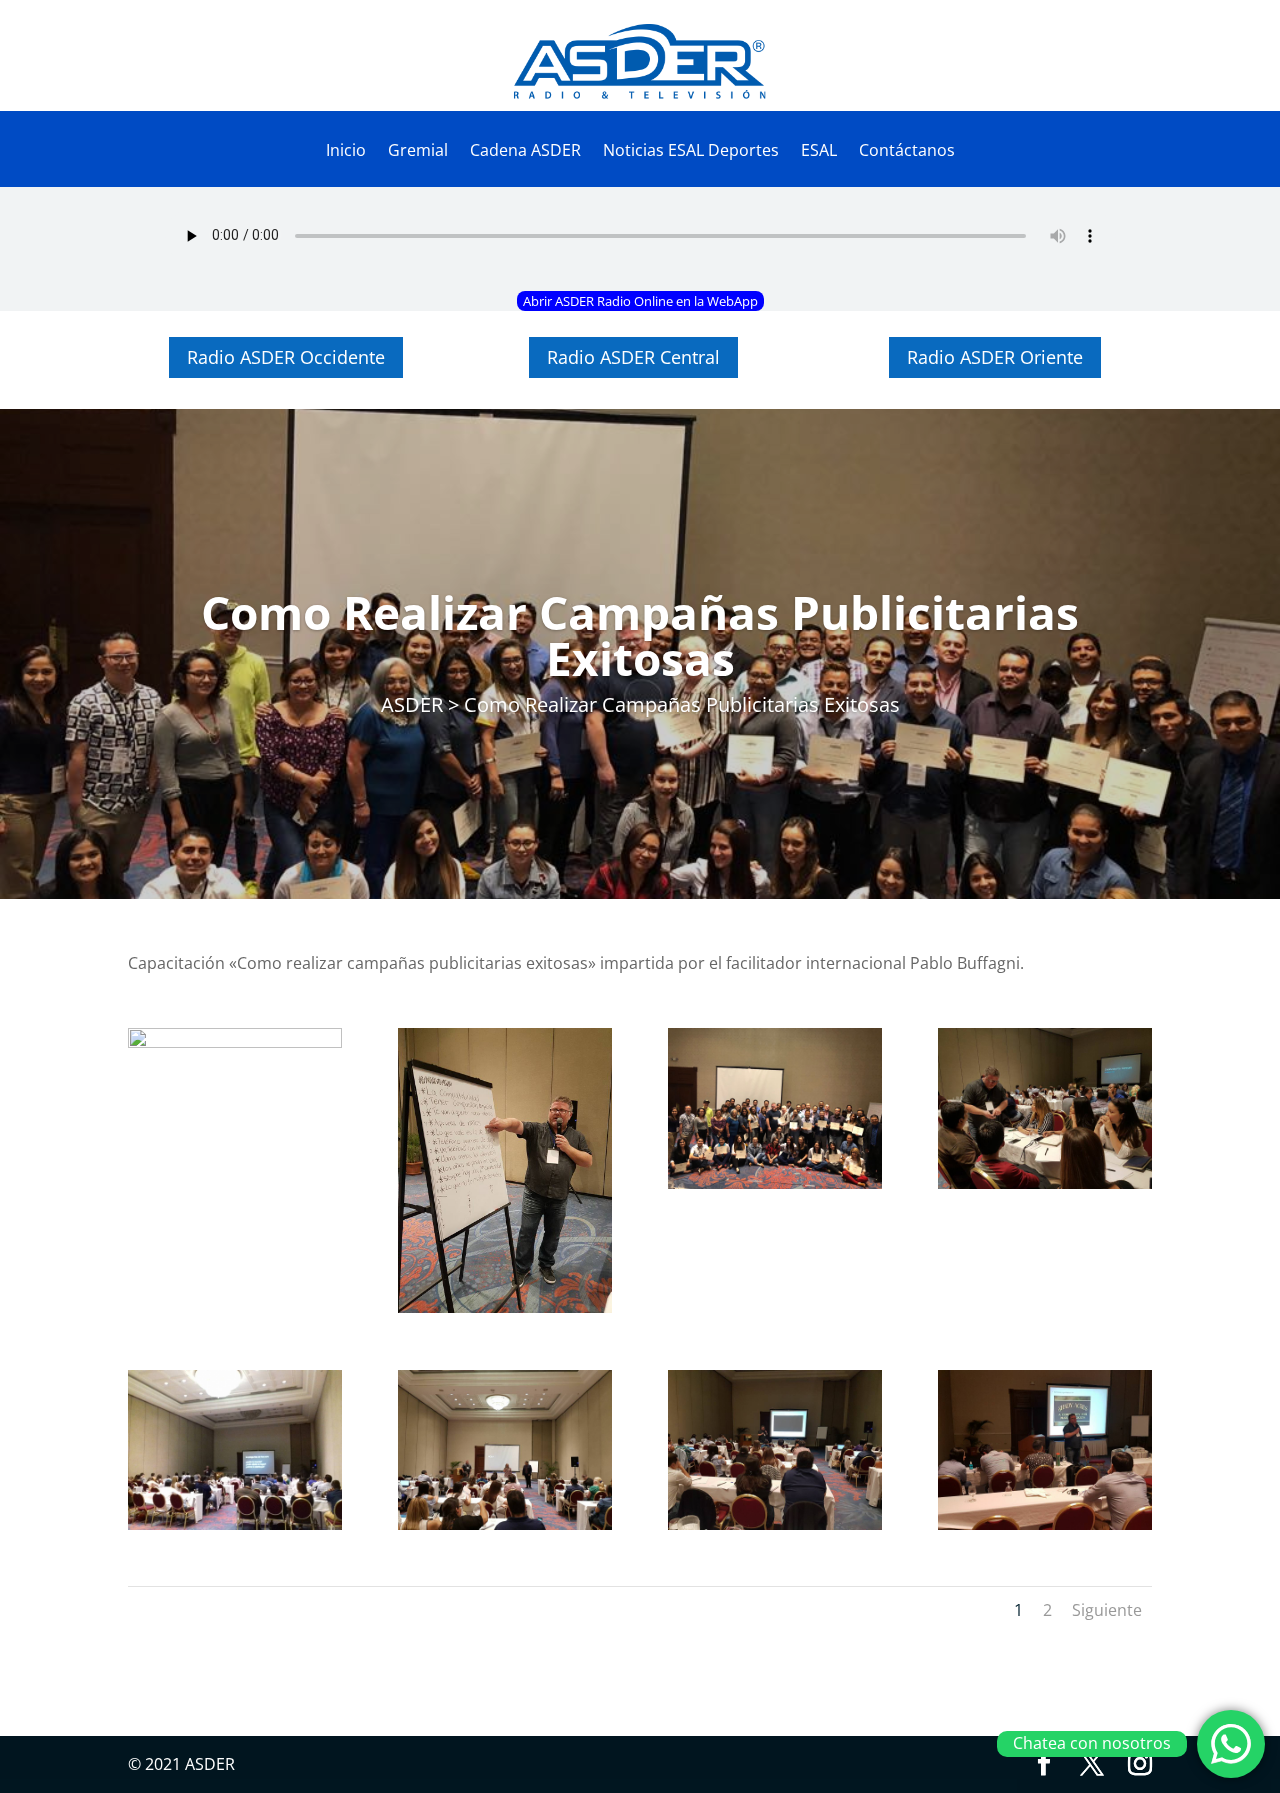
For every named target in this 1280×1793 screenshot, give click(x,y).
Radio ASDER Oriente (995, 357)
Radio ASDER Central (633, 357)
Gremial (418, 152)
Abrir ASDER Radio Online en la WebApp (640, 301)
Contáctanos (907, 152)
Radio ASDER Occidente (286, 357)
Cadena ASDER (525, 152)
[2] (1045, 1524)
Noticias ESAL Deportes (691, 152)
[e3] (505, 1307)
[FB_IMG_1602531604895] (235, 1042)
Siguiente (1107, 1610)
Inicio (346, 152)
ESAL (819, 152)
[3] (775, 1524)
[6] (1045, 1183)
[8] (775, 1183)
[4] (505, 1524)
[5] (235, 1524)
